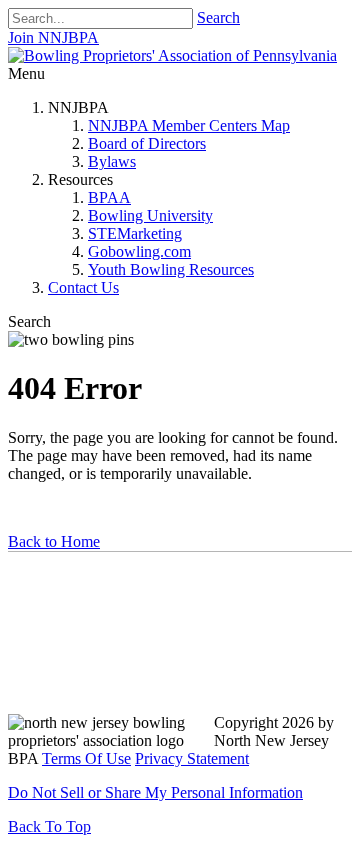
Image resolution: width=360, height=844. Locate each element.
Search (218, 17)
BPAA (109, 197)
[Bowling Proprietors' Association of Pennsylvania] (172, 55)
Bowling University (150, 215)
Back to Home (54, 541)
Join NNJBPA (53, 37)
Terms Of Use (86, 758)
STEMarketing (135, 233)
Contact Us (83, 287)
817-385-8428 (64, 687)
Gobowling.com (139, 251)
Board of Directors (147, 143)
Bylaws (112, 161)
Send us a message (81, 648)
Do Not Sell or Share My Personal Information (155, 792)
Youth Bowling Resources (171, 269)
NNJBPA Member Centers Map (189, 125)
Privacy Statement (192, 758)
